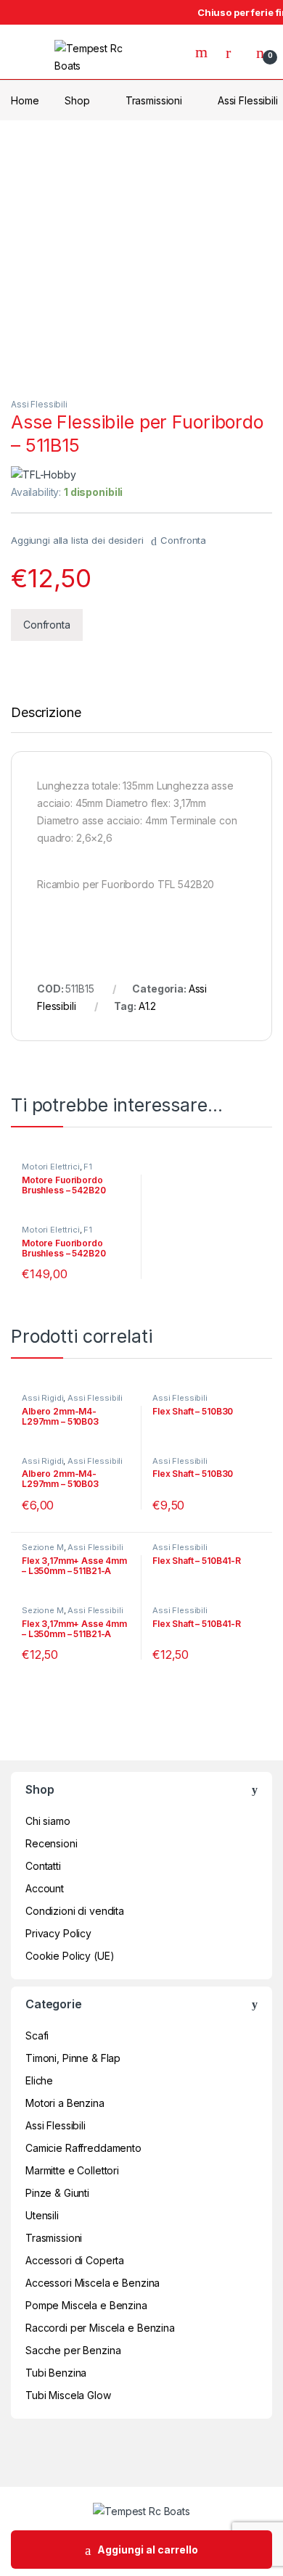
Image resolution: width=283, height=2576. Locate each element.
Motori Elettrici (51, 1167)
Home (25, 100)
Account (45, 1888)
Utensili (42, 2215)
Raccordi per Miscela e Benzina (100, 2328)
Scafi (37, 2035)
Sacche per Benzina (73, 2350)
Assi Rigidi (42, 1398)
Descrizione (46, 713)
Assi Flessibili (39, 404)
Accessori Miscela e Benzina (93, 2283)
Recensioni (52, 1843)
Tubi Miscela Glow (68, 2395)
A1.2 (147, 1006)
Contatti (43, 1866)
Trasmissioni (154, 100)
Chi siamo (48, 1821)
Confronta (183, 540)
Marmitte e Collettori (72, 2170)
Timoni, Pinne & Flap (73, 2058)
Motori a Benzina (65, 2103)
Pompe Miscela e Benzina (86, 2305)
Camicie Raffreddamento (83, 2148)
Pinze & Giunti (57, 2193)
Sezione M (43, 1547)
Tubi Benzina (56, 2373)
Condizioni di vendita (75, 1911)
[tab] (46, 719)
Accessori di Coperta (75, 2260)
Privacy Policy (58, 1933)
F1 (88, 1167)
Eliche (39, 2080)
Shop (77, 100)
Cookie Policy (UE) (70, 1956)
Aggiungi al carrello (148, 2550)
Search (203, 52)
